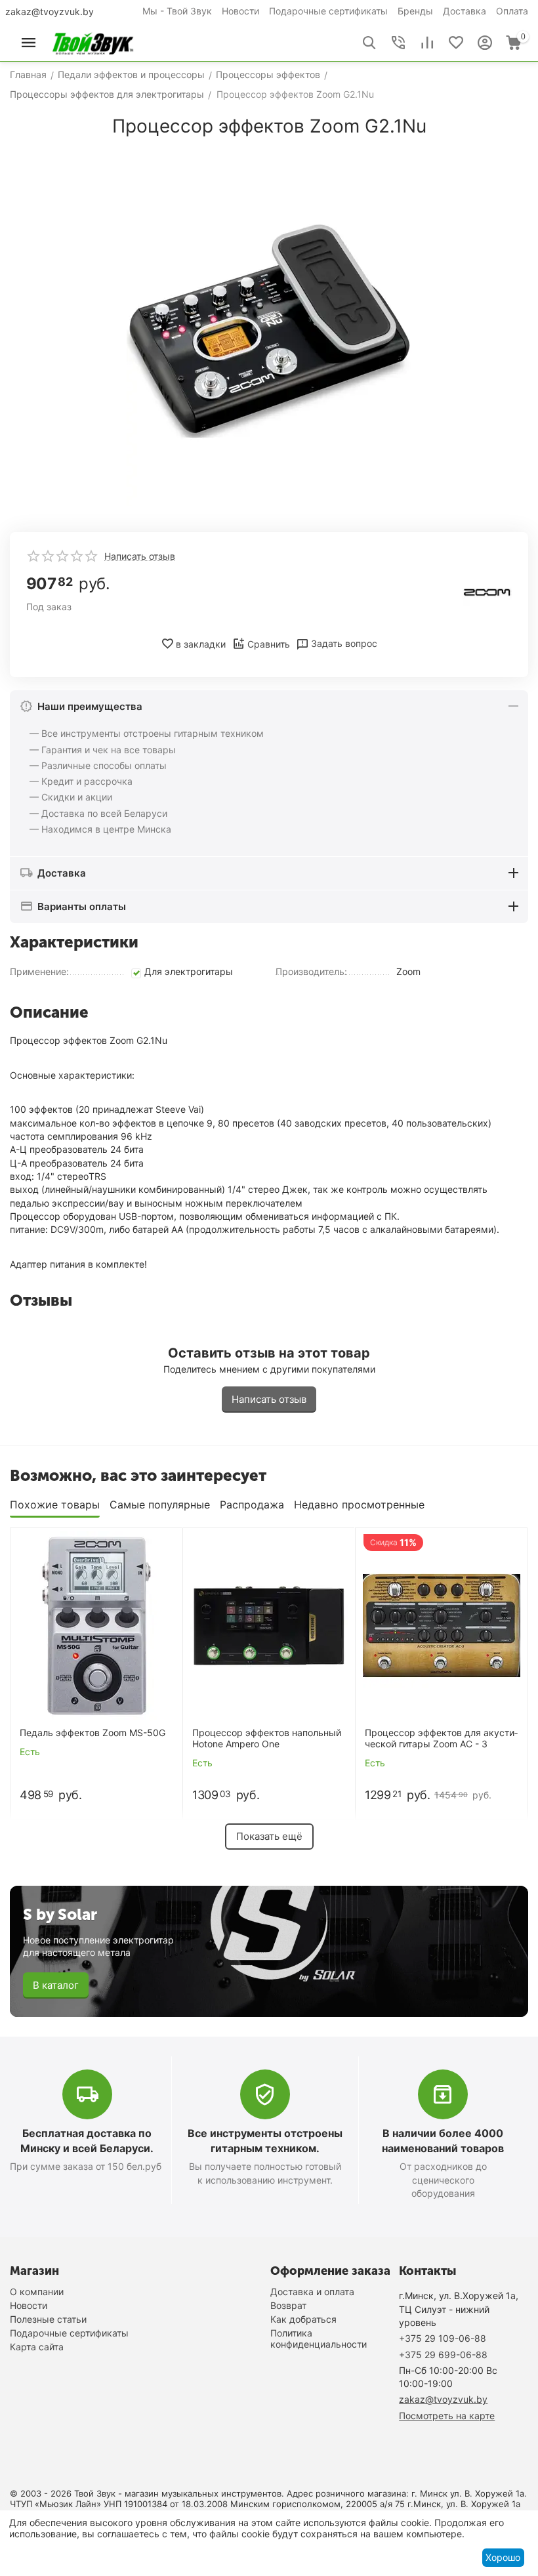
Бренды (415, 11)
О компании (37, 2292)
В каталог (56, 1985)
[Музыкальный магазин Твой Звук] (93, 42)
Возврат (288, 2305)
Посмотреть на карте (447, 2416)
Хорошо (503, 2557)
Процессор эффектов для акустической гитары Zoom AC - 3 (441, 1738)
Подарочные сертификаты (328, 11)
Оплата (512, 11)
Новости (240, 11)
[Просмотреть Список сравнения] (427, 43)
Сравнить (269, 644)
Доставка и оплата (312, 2292)
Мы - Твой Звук (177, 11)
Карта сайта (37, 2347)
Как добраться (303, 2319)
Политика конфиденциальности (319, 2338)
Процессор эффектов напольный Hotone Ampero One (267, 1738)
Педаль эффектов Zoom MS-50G (93, 1733)
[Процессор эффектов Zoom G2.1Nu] (269, 330)
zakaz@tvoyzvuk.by (50, 11)
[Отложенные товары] (456, 43)
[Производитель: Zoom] (487, 591)
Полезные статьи (48, 2319)
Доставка (465, 11)
